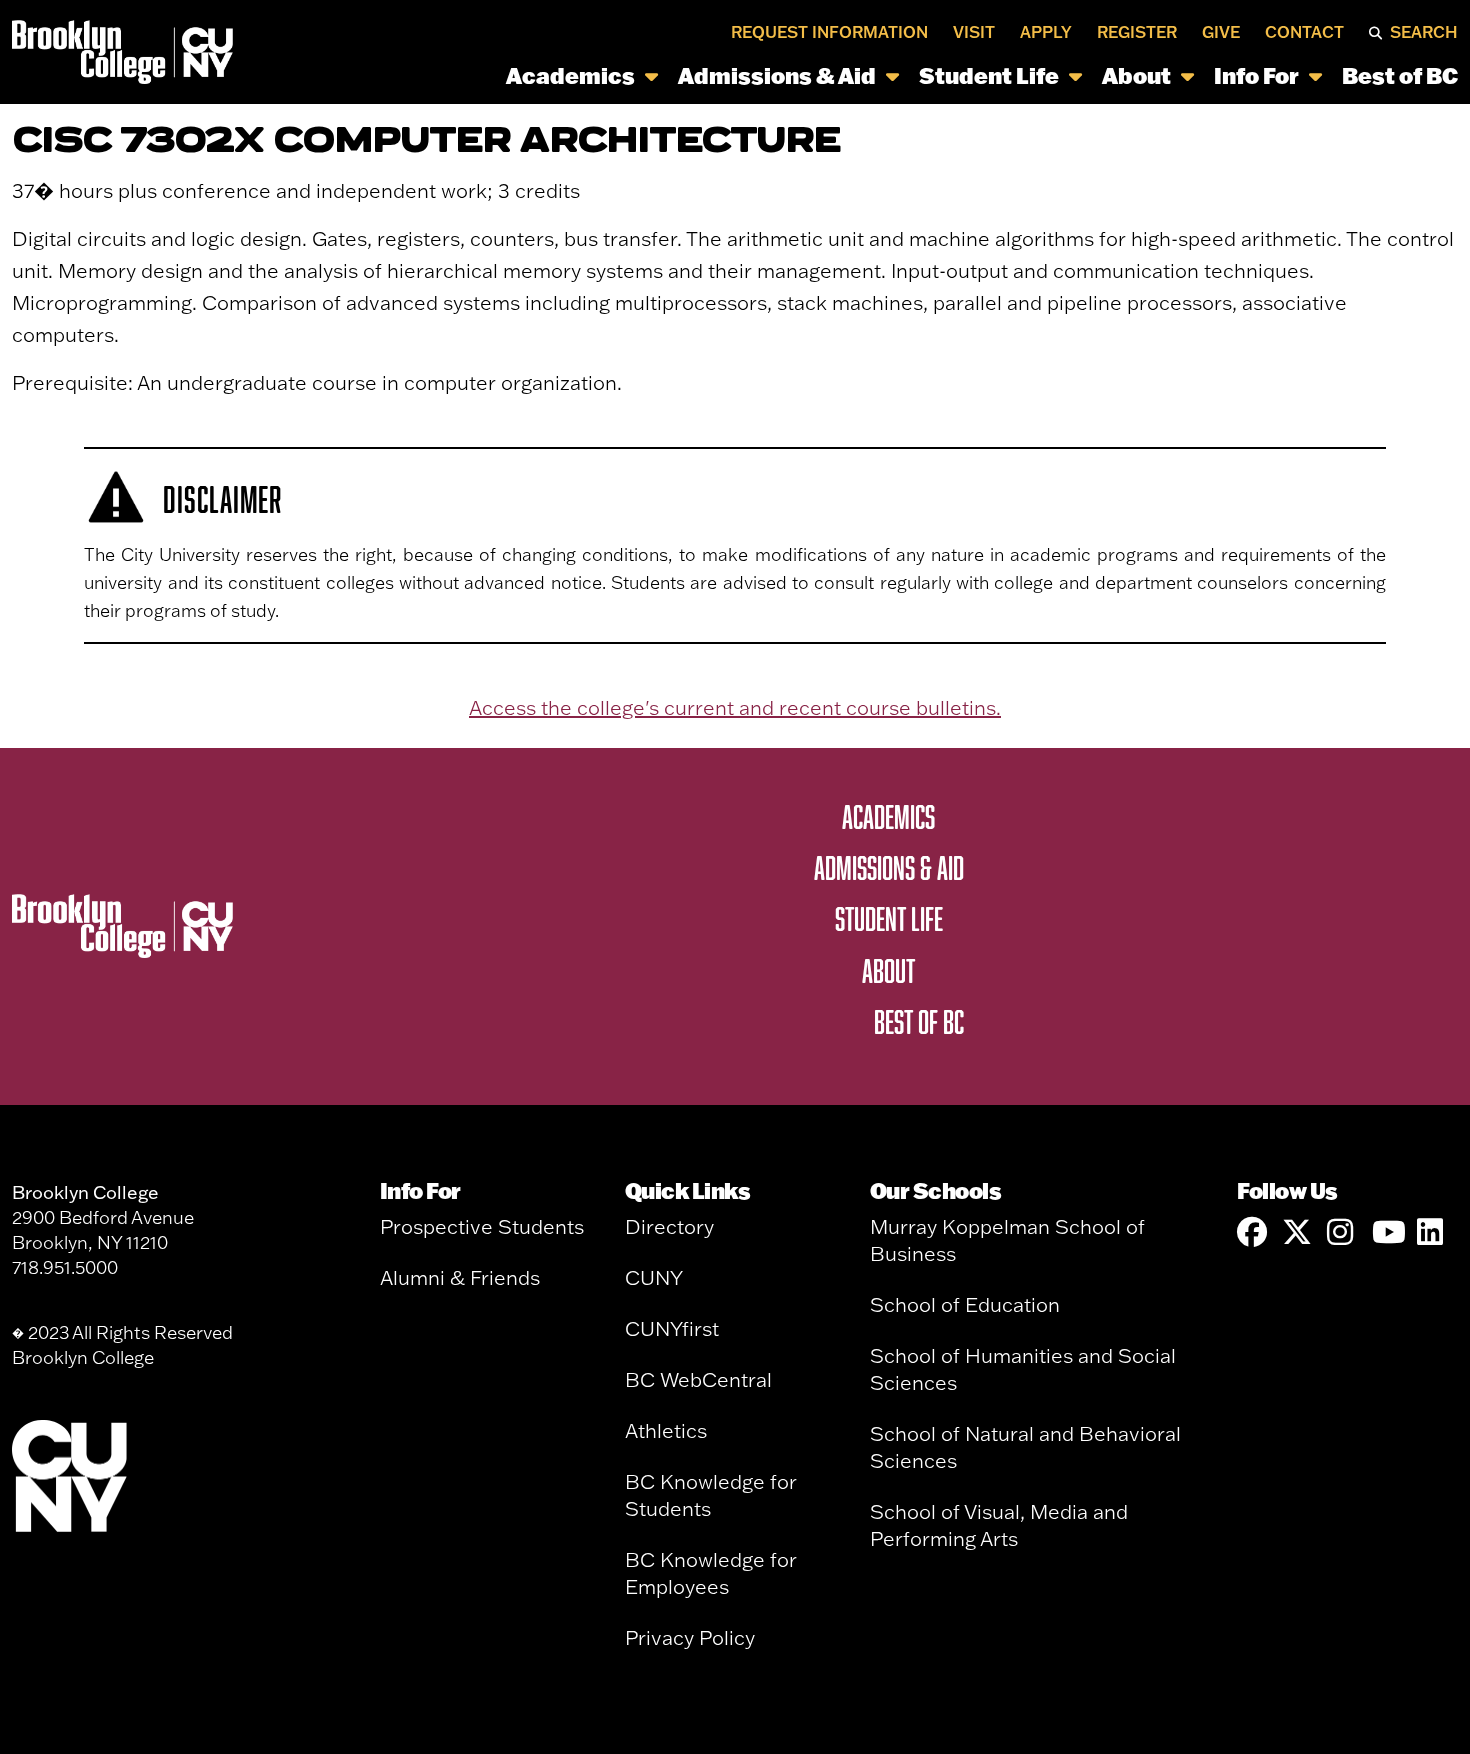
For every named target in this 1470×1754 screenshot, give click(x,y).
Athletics (666, 1430)
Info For (1256, 75)
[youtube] (1387, 1232)
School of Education (965, 1304)
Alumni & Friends (460, 1277)
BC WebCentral (698, 1379)
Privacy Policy (690, 1637)
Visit (974, 32)
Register (1137, 32)
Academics (570, 75)
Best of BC (1400, 75)
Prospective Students (482, 1226)
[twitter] (1297, 1232)
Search (1424, 32)
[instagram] (1342, 1232)
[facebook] (1252, 1232)
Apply (1046, 32)
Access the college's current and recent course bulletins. (735, 707)
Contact (1304, 32)
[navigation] (851, 75)
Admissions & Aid (777, 75)
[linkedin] (1432, 1232)
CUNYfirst (672, 1328)
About (1136, 75)
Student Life (989, 75)
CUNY (654, 1277)
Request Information (829, 32)
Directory (669, 1226)
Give (1221, 32)
